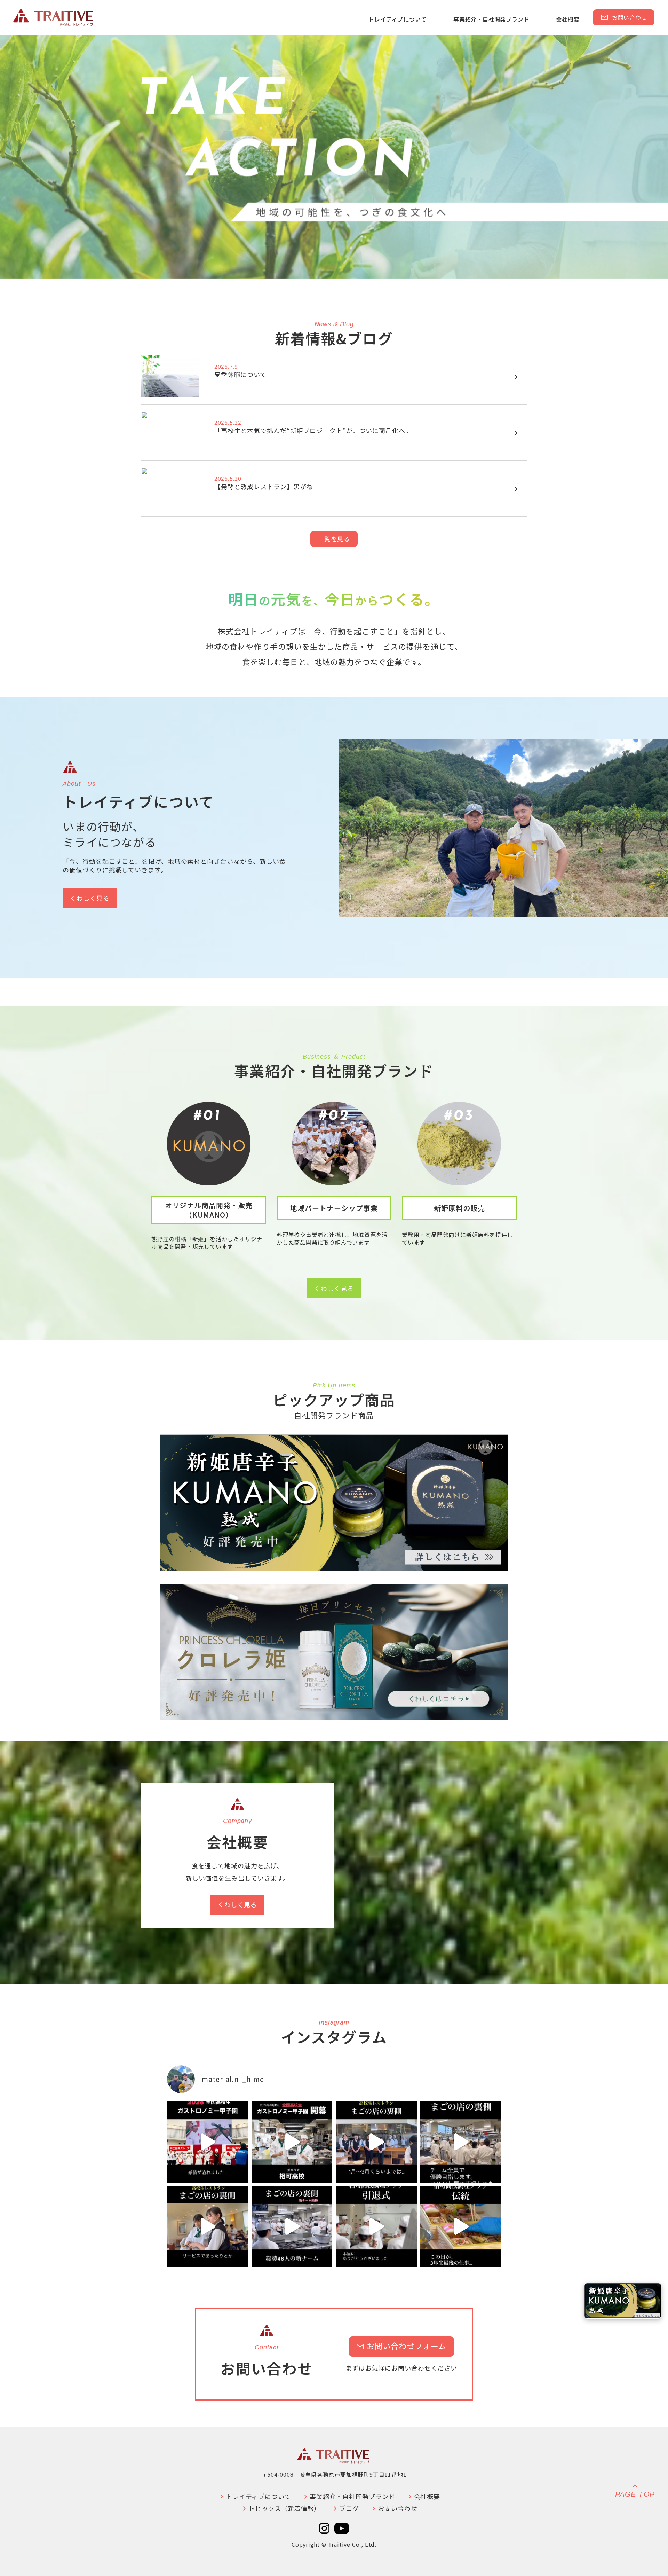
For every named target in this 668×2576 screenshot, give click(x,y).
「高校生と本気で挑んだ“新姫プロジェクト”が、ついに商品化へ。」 (315, 430)
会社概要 (568, 19)
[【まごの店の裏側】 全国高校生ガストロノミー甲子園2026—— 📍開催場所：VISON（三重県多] (292, 2142)
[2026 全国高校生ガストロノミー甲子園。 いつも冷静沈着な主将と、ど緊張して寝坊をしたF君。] (208, 2142)
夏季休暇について (240, 374)
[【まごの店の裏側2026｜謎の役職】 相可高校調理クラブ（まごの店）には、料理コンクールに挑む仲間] (461, 2142)
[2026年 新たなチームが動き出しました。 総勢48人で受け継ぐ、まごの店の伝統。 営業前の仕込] (292, 2227)
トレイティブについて (397, 19)
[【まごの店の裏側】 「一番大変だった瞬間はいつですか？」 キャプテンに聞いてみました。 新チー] (376, 2142)
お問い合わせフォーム (401, 2346)
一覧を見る (334, 539)
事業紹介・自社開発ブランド (491, 19)
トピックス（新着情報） (280, 2508)
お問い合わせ (624, 17)
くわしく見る (90, 898)
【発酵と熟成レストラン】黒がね (264, 486)
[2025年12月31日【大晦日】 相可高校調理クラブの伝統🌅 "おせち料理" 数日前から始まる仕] (461, 2227)
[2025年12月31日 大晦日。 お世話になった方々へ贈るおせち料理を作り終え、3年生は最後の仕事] (376, 2227)
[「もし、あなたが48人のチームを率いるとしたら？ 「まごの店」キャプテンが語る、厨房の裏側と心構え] (208, 2227)
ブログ (345, 2508)
